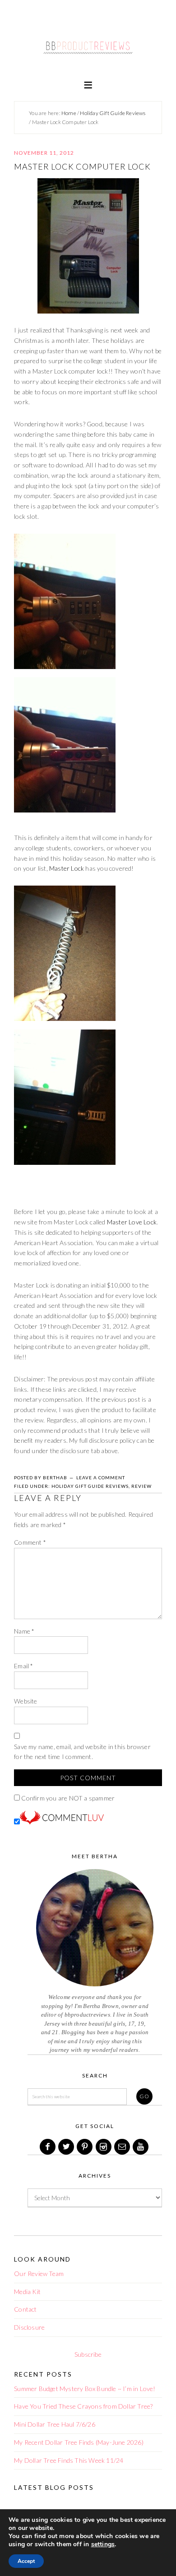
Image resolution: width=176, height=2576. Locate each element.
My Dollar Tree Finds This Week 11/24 (69, 2460)
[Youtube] (141, 2147)
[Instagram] (104, 2147)
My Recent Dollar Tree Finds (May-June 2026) (79, 2442)
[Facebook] (48, 2147)
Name (24, 1631)
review (141, 1486)
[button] (88, 84)
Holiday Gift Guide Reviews (90, 1486)
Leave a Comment (101, 1477)
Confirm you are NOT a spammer (67, 1798)
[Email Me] (123, 2147)
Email (23, 1666)
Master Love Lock (132, 1222)
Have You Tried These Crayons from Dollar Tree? (83, 2406)
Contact (25, 2309)
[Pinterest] (85, 2147)
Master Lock (67, 868)
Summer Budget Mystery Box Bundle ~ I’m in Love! (85, 2389)
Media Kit (27, 2292)
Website (25, 1701)
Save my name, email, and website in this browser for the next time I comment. (82, 1752)
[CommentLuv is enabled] (62, 1822)
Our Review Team (39, 2274)
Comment (30, 1542)
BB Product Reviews (88, 44)
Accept (26, 2561)
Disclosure (29, 2327)
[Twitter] (67, 2147)
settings (103, 2544)
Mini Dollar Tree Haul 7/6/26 (55, 2424)
